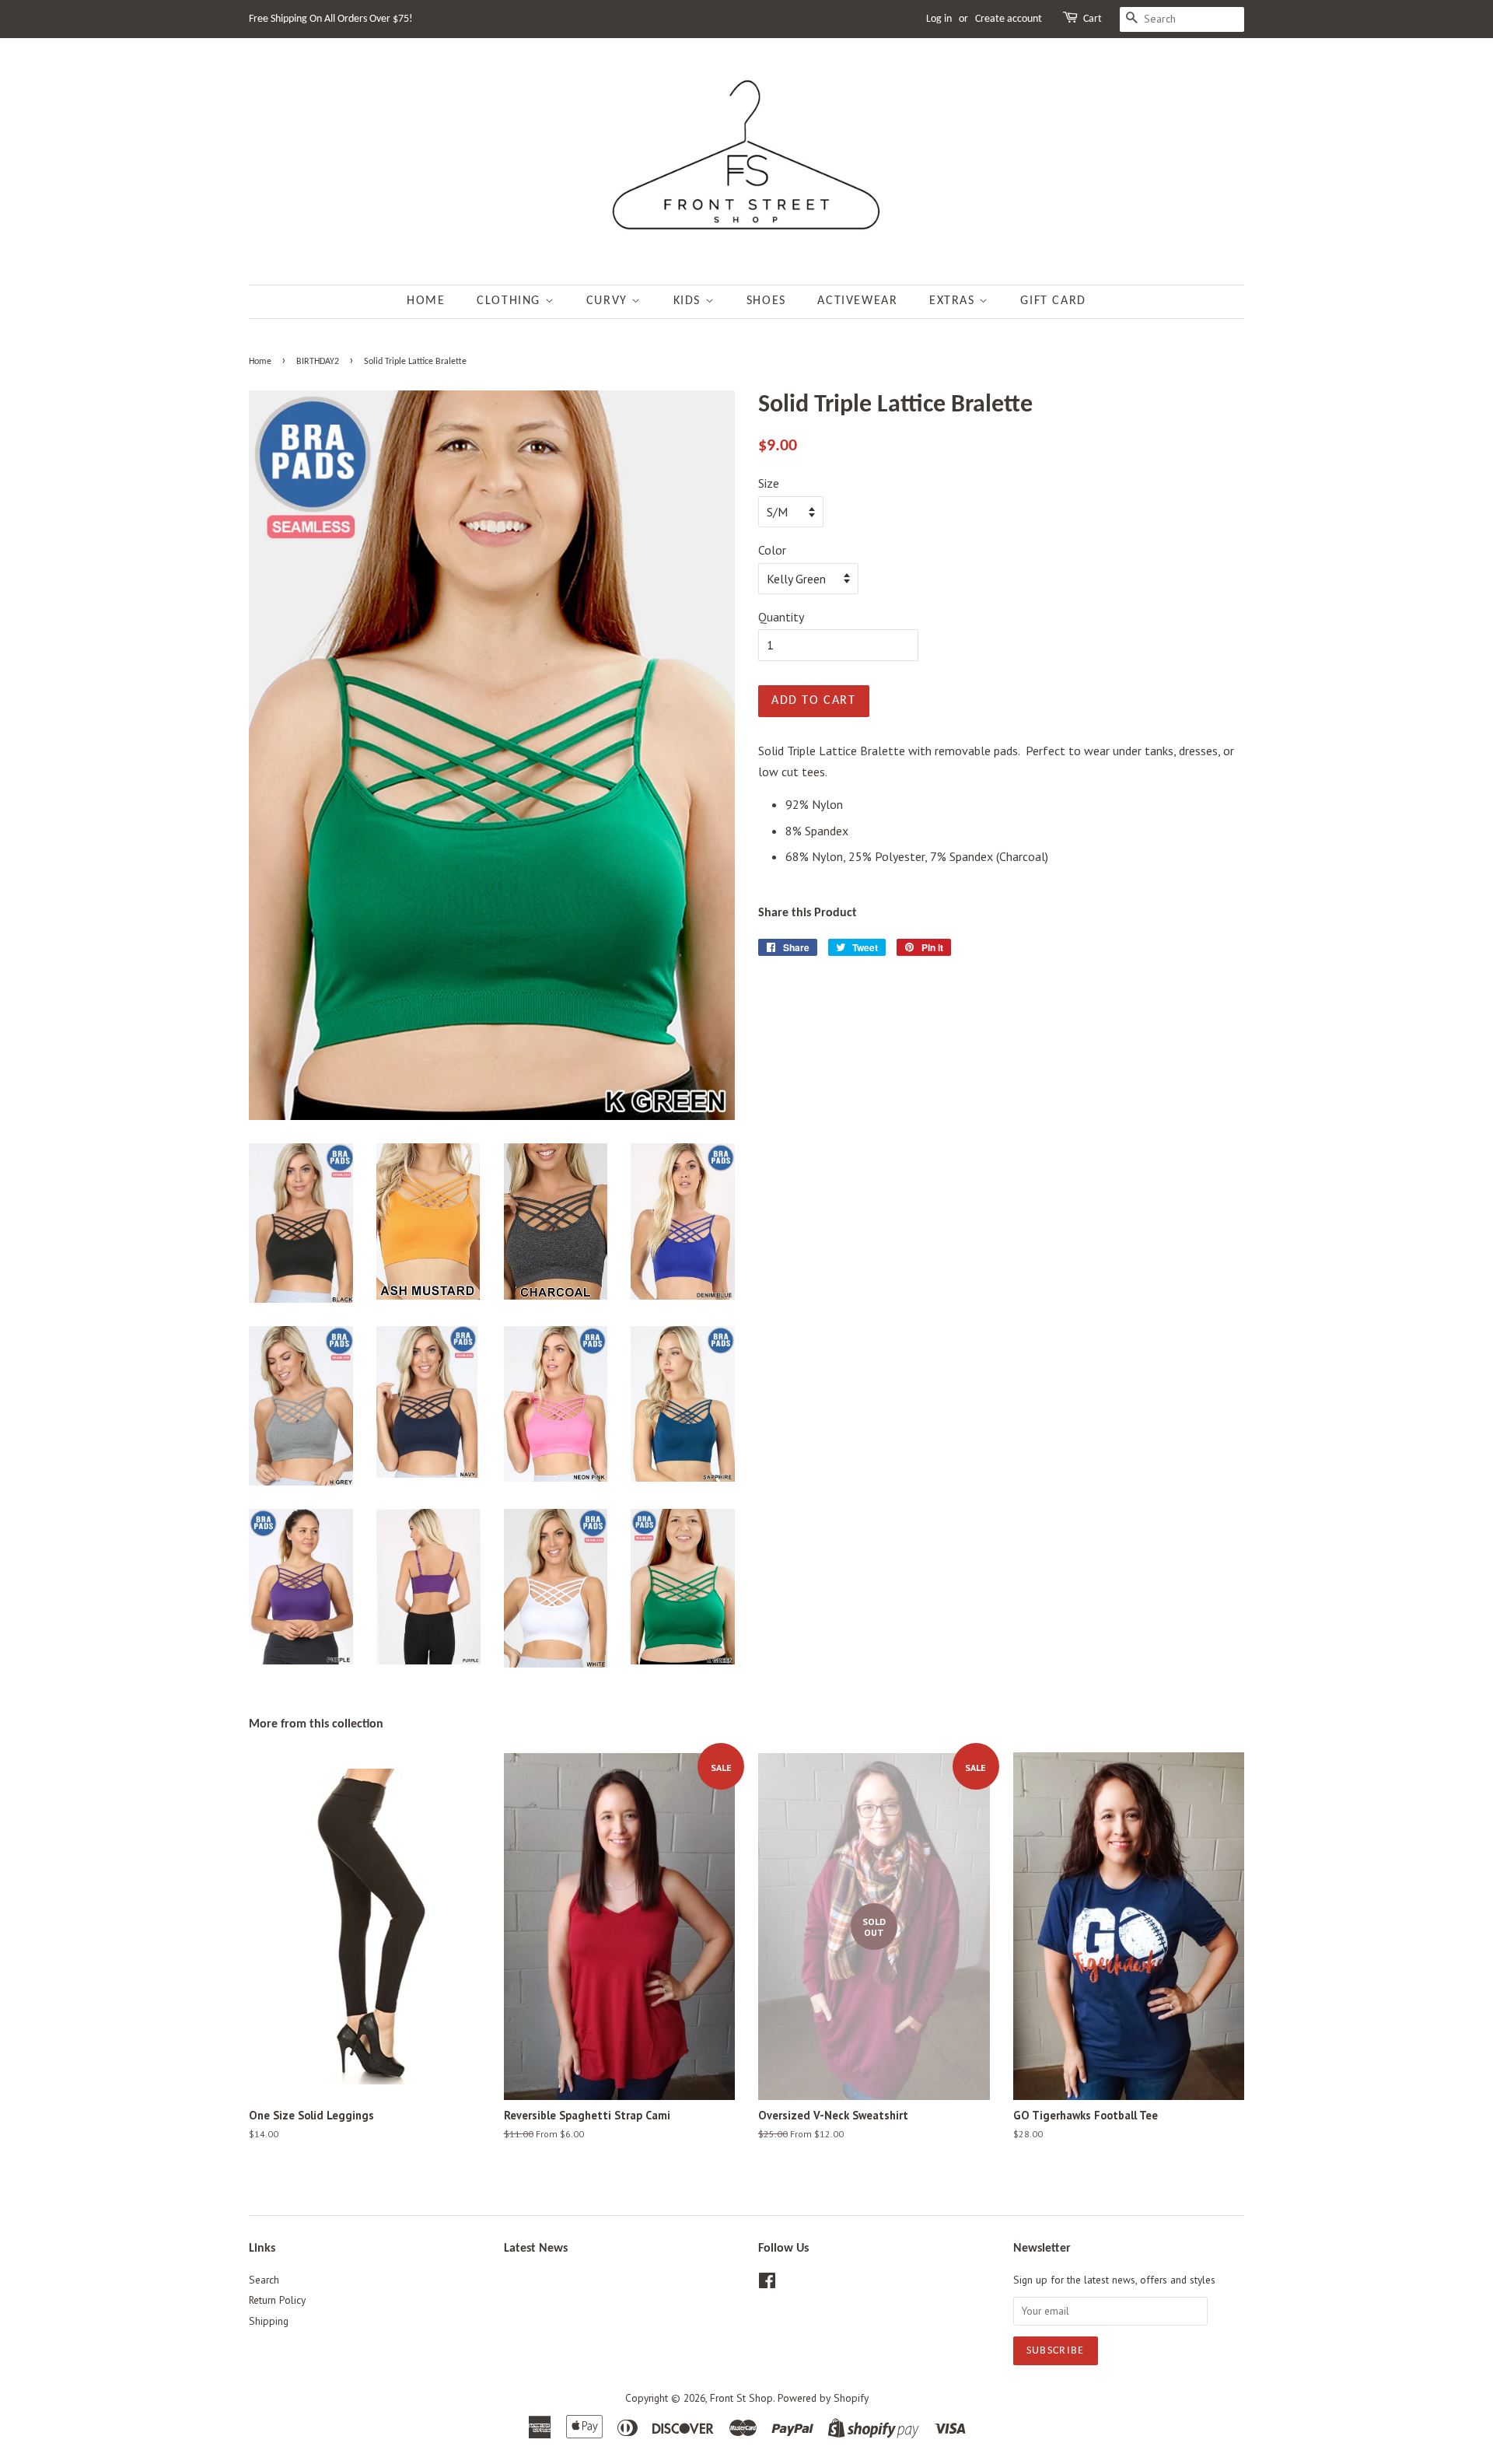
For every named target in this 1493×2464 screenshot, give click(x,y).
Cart (1093, 19)
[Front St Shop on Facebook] (767, 2284)
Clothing (510, 301)
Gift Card (1053, 301)
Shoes (766, 301)
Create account (1009, 19)
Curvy (609, 301)
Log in (939, 19)
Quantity (781, 617)
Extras (954, 301)
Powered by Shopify (823, 2398)
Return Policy (277, 2300)
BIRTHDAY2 (318, 362)
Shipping (269, 2321)
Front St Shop (741, 2398)
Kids (689, 301)
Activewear (857, 301)
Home (426, 301)
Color (772, 550)
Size (769, 483)
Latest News (536, 2249)
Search (264, 2280)
